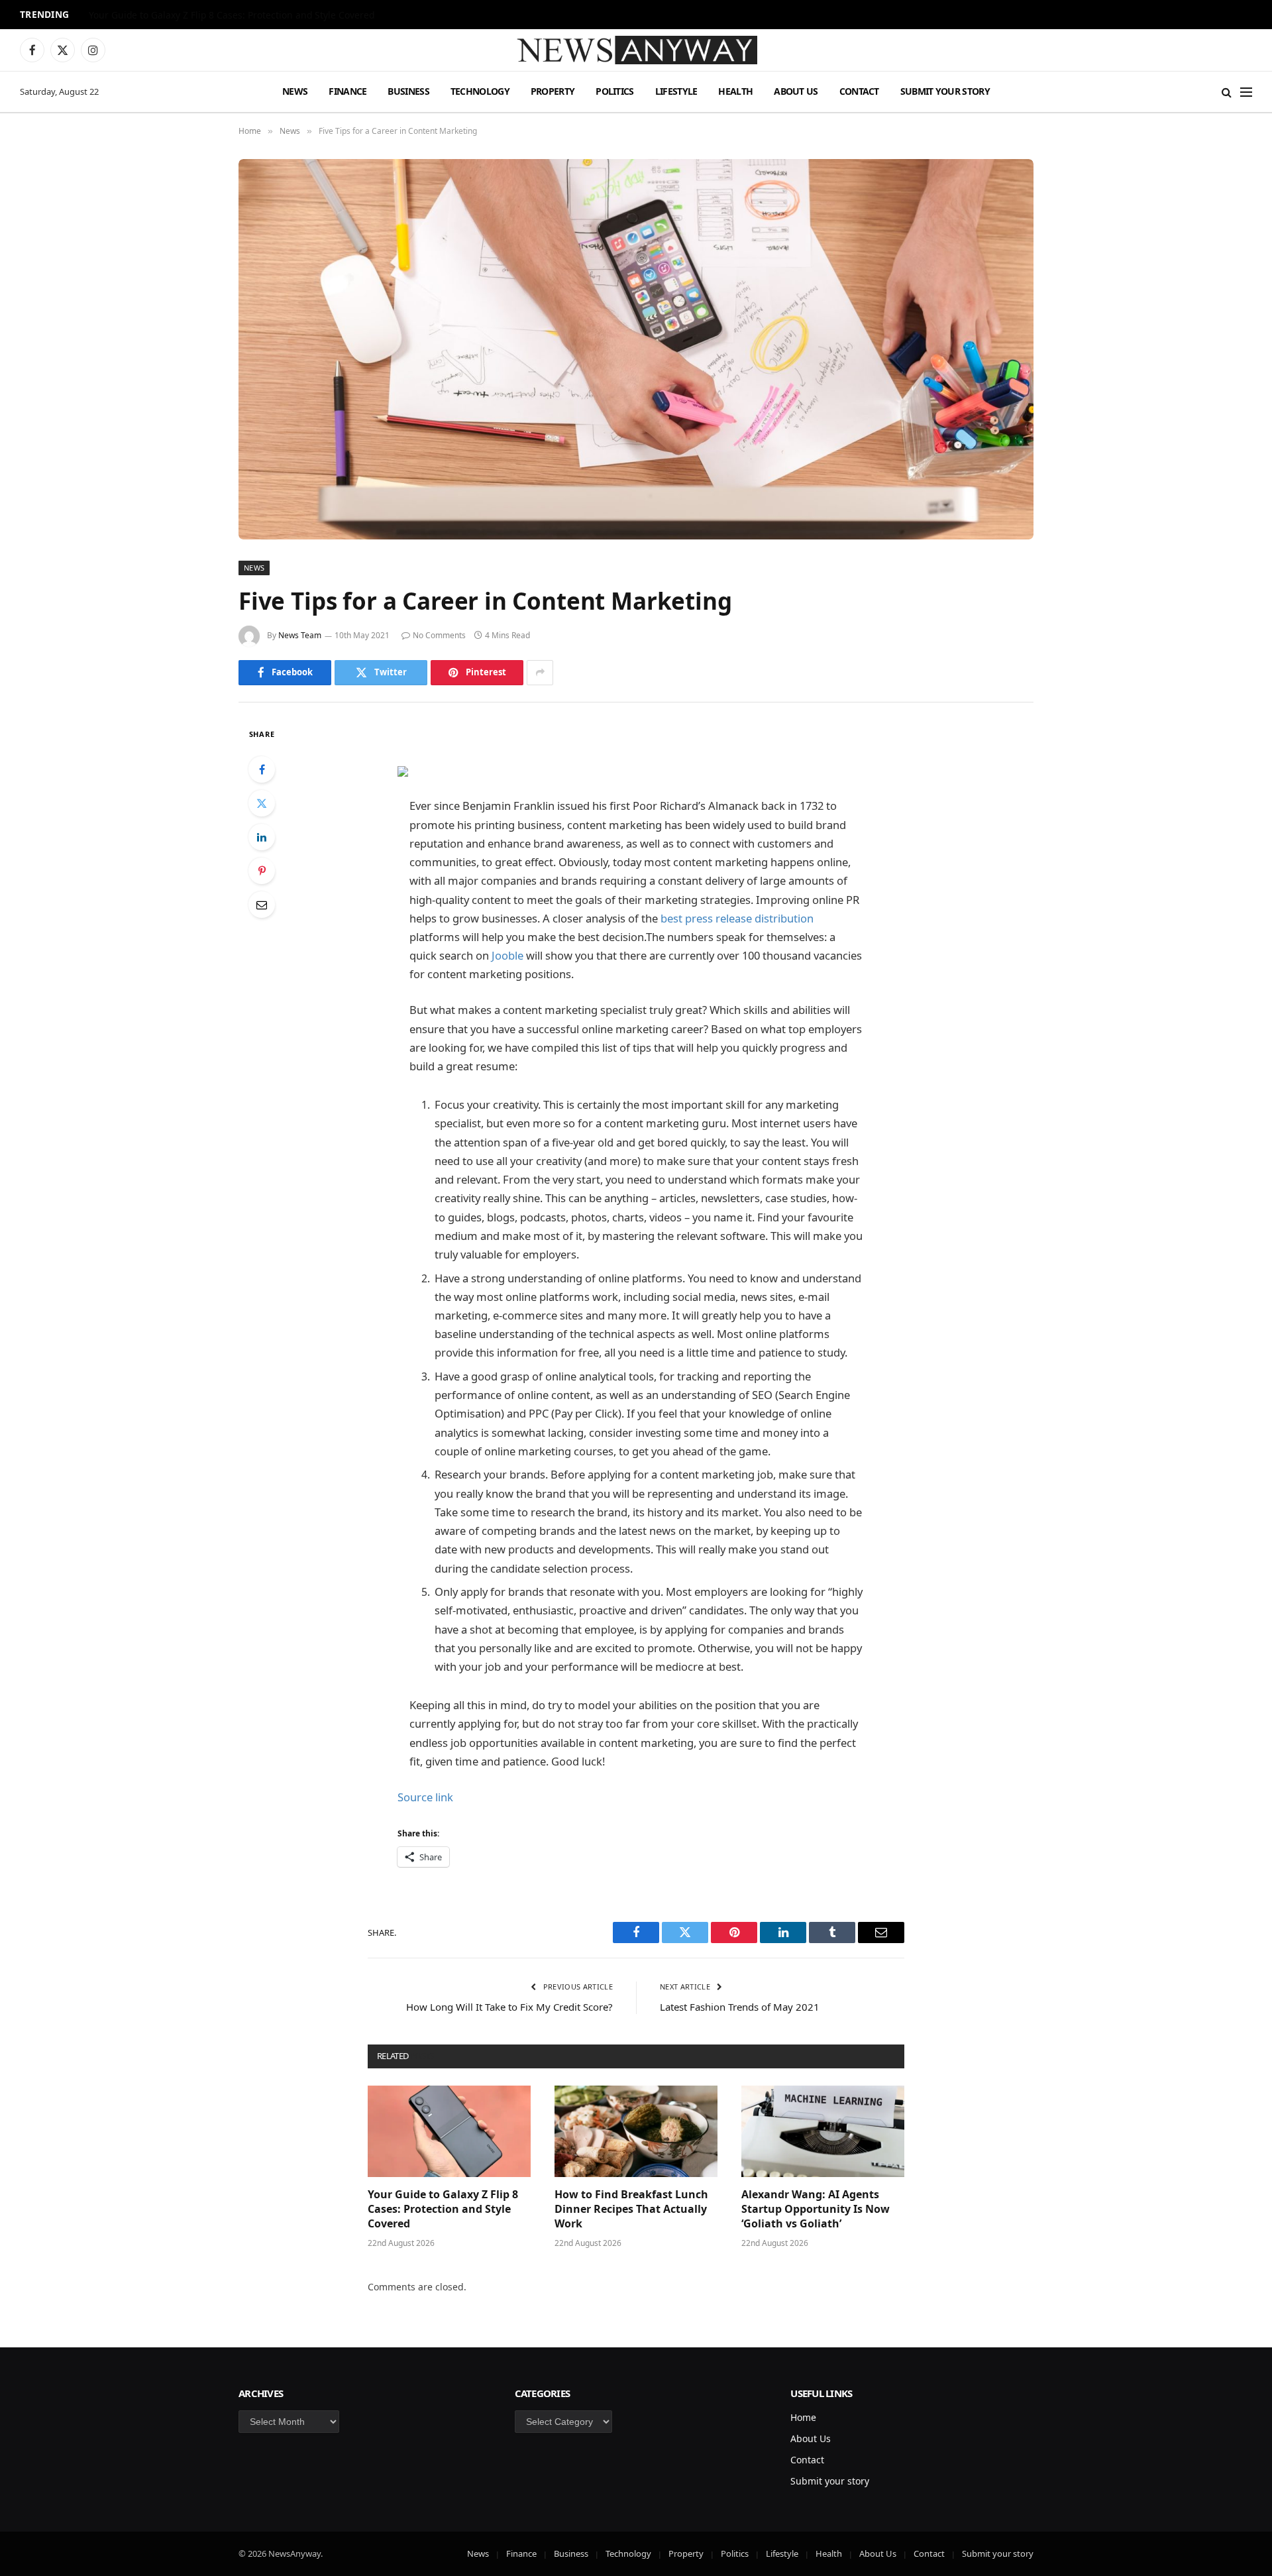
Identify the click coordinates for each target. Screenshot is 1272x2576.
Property (553, 91)
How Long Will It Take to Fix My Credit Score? (509, 2007)
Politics (614, 91)
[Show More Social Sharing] (540, 673)
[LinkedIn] (262, 837)
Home (803, 2417)
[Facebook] (262, 769)
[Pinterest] (262, 871)
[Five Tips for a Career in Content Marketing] (636, 349)
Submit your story (945, 91)
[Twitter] (262, 803)
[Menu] (1246, 92)
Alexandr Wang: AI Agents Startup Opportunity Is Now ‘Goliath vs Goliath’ (816, 2209)
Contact (859, 91)
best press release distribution (737, 918)
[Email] (262, 905)
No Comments (439, 635)
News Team (300, 635)
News (295, 91)
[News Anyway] (636, 50)
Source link (425, 1797)
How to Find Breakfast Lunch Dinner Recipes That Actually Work (229, 15)
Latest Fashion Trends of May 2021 (740, 2007)
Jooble (507, 955)
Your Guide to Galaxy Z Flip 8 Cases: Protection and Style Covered (443, 2209)
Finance (347, 91)
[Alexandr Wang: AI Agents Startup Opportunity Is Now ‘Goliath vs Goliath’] (823, 2131)
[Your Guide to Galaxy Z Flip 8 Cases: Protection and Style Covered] (449, 2131)
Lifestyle (676, 91)
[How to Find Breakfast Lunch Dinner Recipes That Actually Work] (636, 2131)
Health (735, 91)
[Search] (1227, 92)
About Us (796, 91)
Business (408, 91)
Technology (480, 91)
